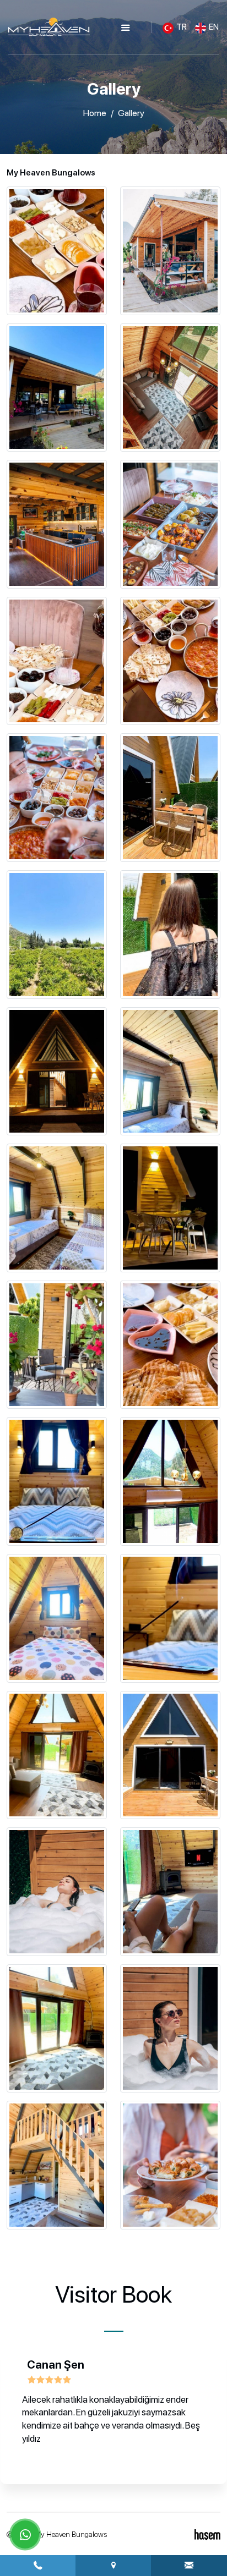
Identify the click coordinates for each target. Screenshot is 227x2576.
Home (95, 113)
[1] (125, 28)
